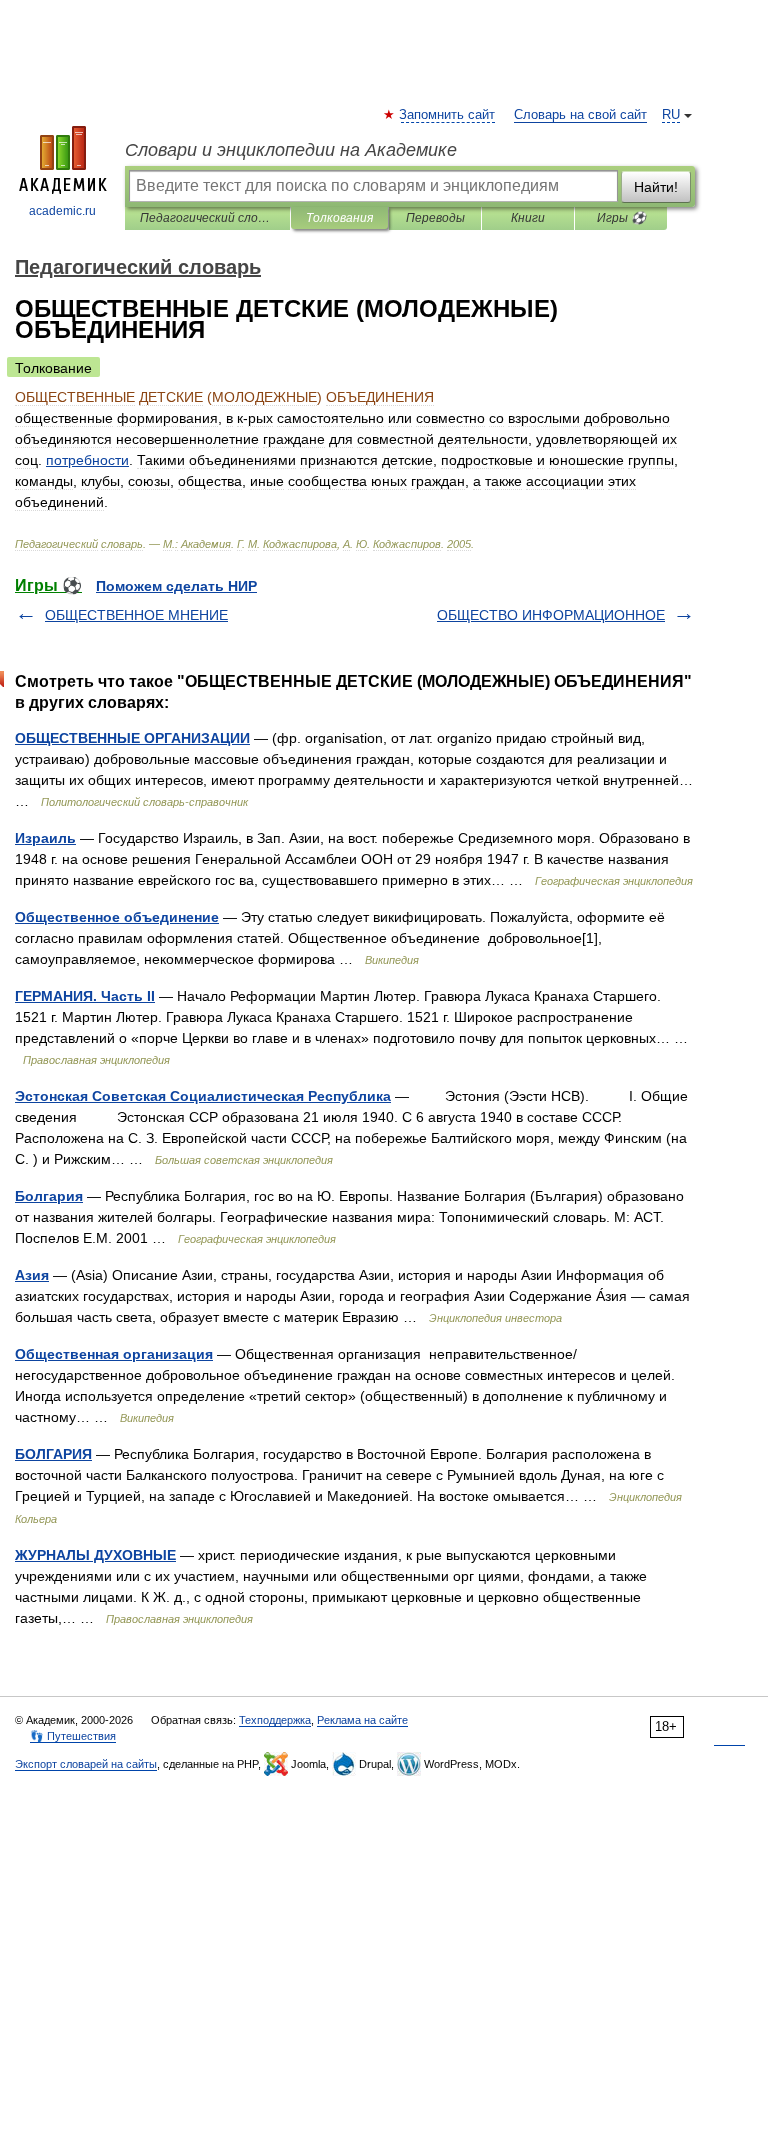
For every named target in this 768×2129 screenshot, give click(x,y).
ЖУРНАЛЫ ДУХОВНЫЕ (95, 1555)
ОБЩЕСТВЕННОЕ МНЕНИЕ (136, 615)
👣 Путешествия (73, 1736)
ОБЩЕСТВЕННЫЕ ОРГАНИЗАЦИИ (132, 738)
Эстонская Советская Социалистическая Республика (203, 1096)
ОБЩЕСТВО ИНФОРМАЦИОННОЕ (551, 615)
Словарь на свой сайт (580, 115)
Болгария (49, 1196)
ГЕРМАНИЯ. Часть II (85, 996)
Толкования (339, 218)
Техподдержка (275, 1720)
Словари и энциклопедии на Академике (291, 150)
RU (671, 115)
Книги (528, 218)
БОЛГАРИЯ (53, 1454)
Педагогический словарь (207, 218)
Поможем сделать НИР (176, 586)
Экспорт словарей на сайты (86, 1764)
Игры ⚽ (621, 218)
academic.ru (62, 211)
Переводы (435, 218)
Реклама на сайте (362, 1720)
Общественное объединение (117, 917)
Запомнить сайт (448, 115)
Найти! (656, 187)
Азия (32, 1275)
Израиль (45, 838)
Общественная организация (114, 1354)
